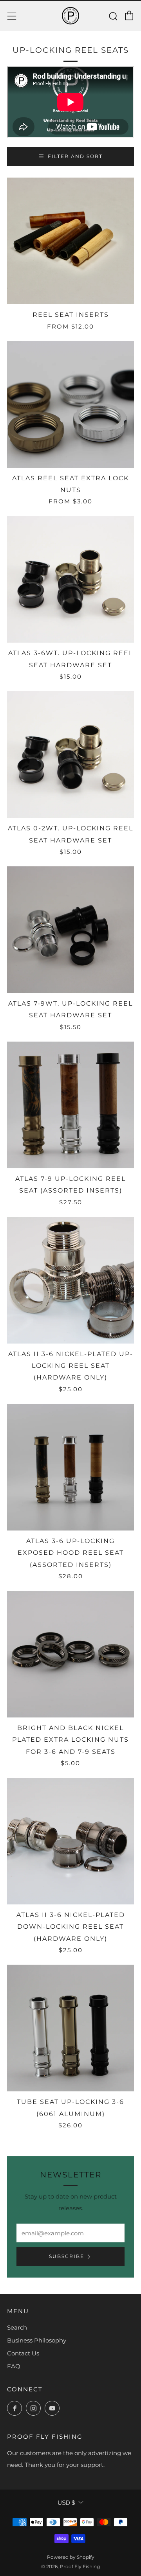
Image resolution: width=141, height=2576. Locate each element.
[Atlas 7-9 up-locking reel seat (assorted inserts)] (70, 1105)
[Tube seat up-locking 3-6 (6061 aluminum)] (70, 2028)
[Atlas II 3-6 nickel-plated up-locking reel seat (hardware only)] (70, 1280)
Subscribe (67, 2256)
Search (17, 2327)
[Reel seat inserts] (70, 241)
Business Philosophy (37, 2340)
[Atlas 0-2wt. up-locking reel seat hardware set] (70, 754)
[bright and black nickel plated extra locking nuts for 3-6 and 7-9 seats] (70, 1654)
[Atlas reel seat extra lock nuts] (70, 404)
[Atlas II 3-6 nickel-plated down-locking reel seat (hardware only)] (70, 1841)
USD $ (66, 2503)
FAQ (14, 2366)
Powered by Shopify (71, 2557)
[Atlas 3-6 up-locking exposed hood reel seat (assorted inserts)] (70, 1467)
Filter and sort (75, 156)
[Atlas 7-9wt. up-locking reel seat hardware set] (70, 930)
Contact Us (23, 2353)
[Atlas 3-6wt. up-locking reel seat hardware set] (70, 579)
